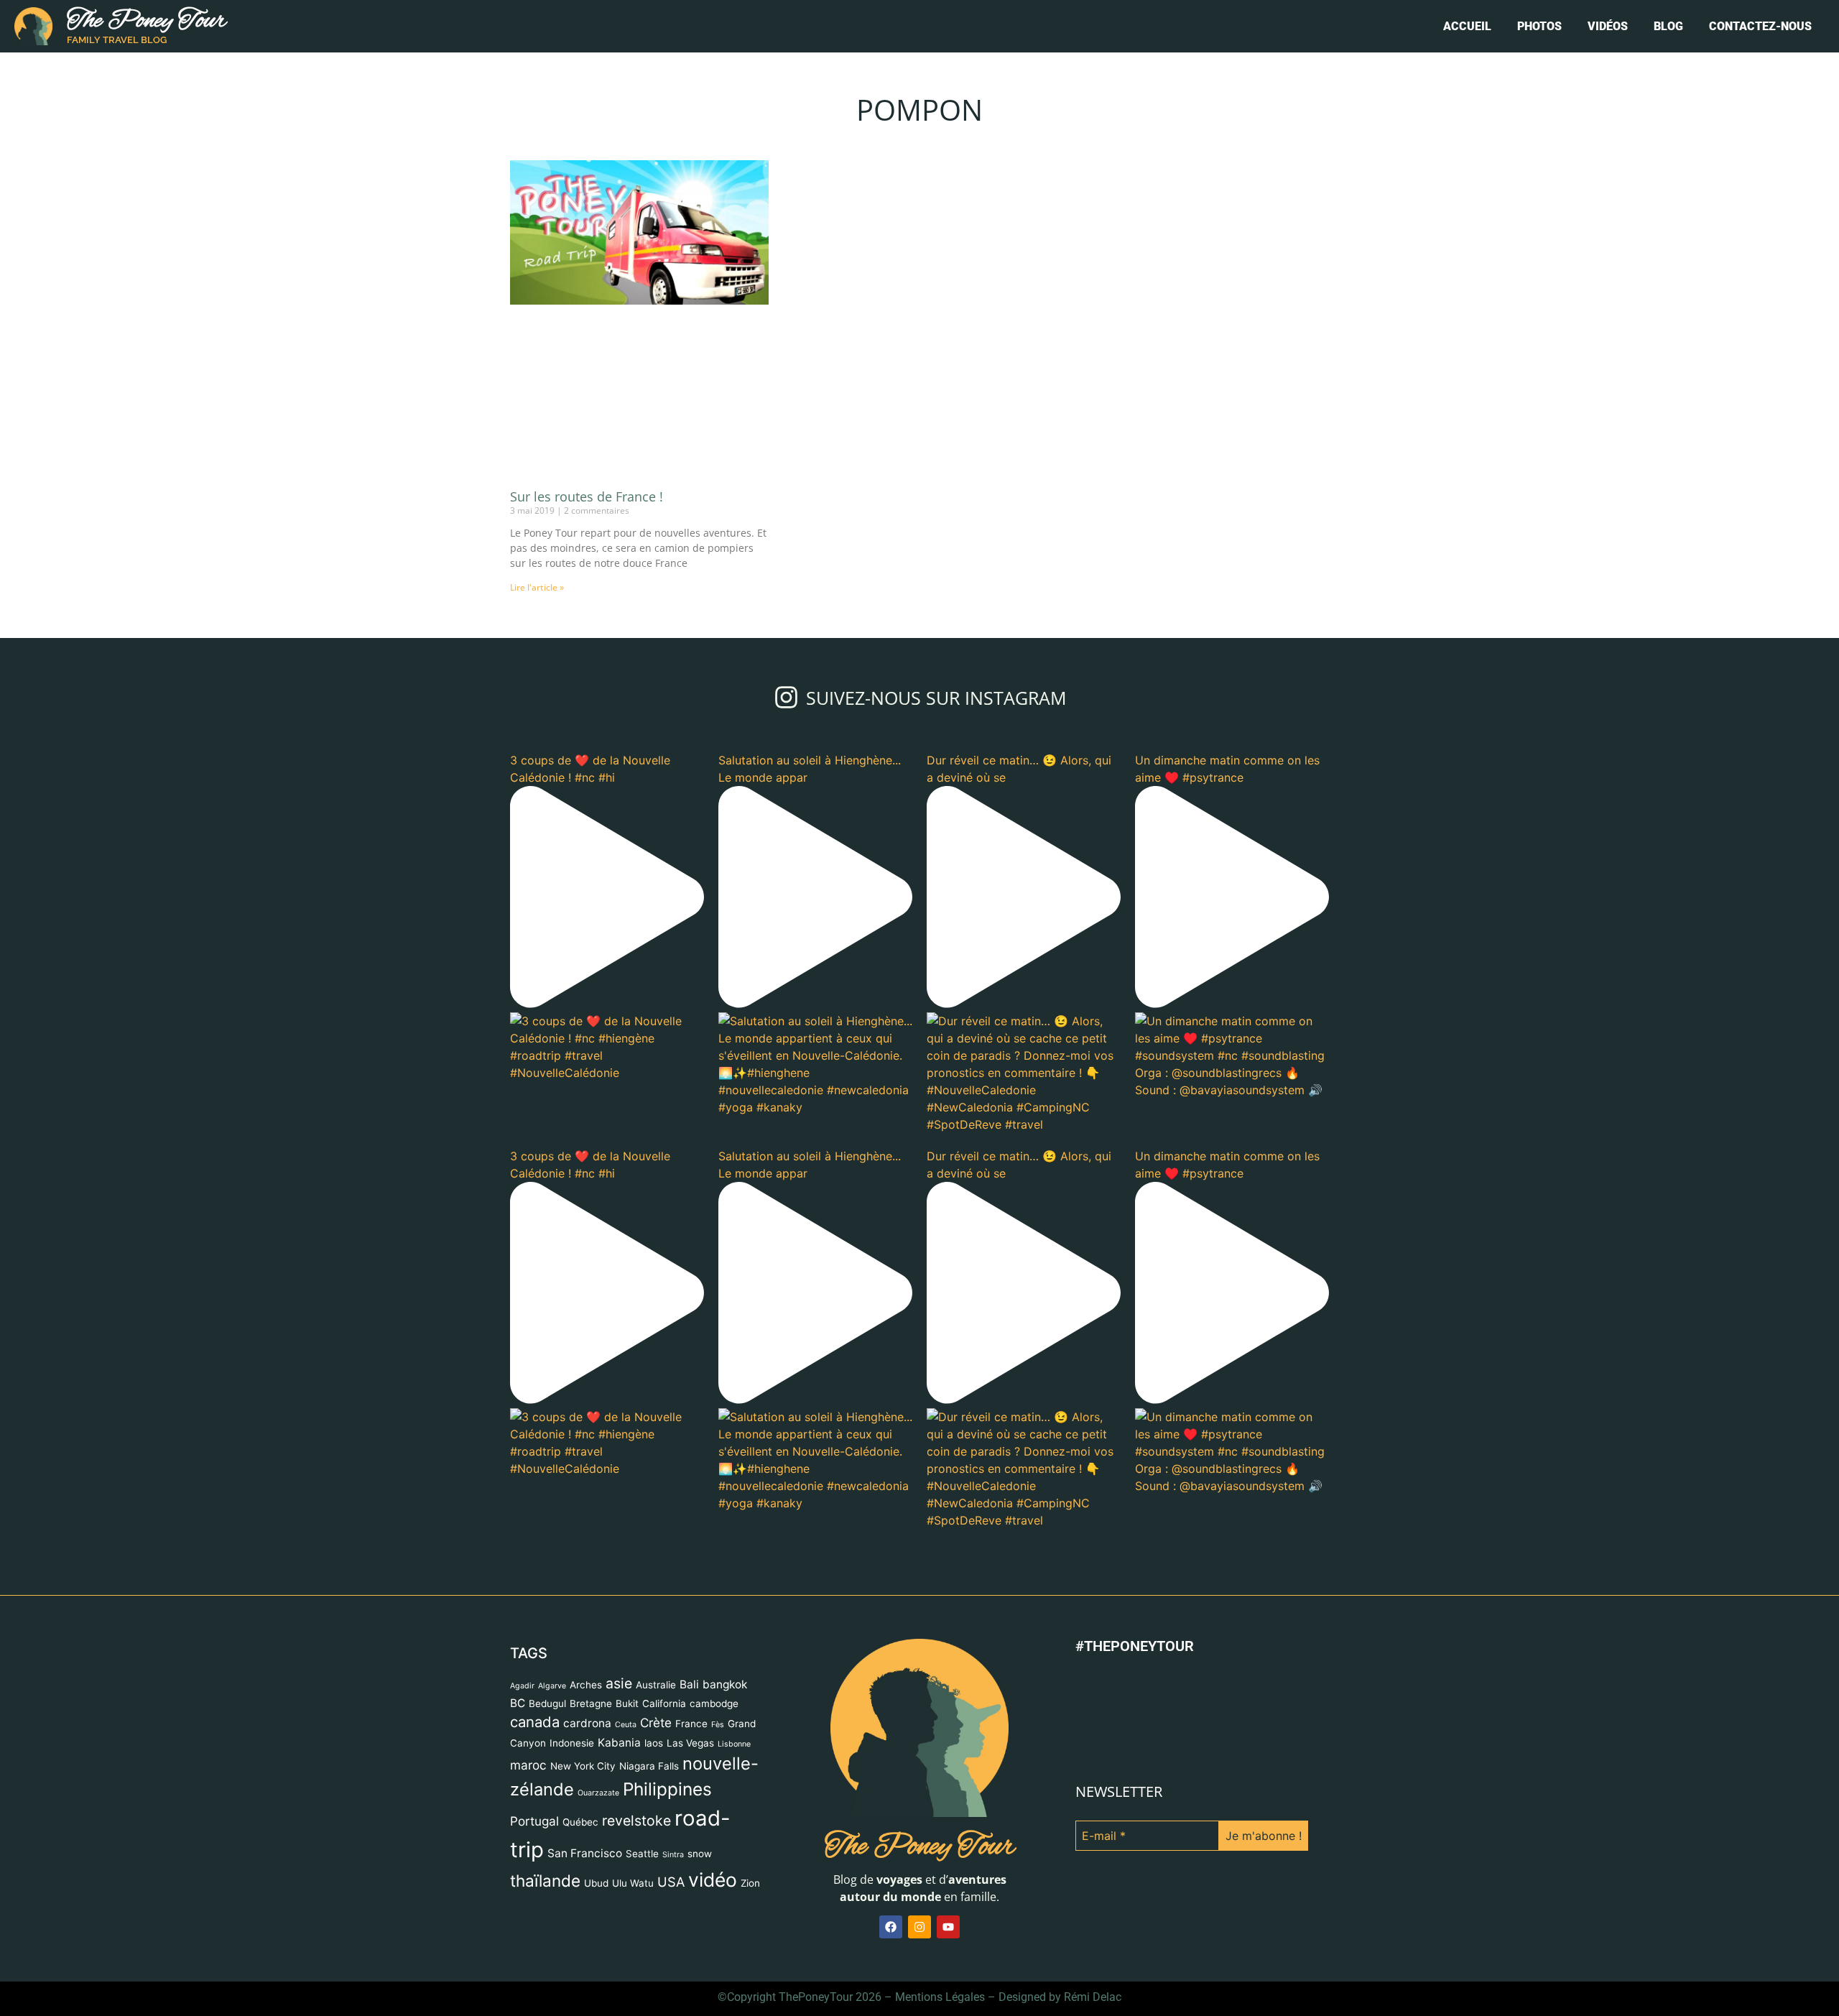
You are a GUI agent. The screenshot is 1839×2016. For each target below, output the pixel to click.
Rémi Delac (1093, 1997)
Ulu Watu (633, 1883)
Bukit (627, 1703)
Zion (750, 1883)
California (664, 1703)
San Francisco (585, 1853)
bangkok (725, 1684)
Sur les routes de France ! (587, 496)
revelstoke (636, 1821)
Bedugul (547, 1703)
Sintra (673, 1855)
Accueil (1467, 26)
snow (700, 1854)
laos (654, 1743)
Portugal (534, 1821)
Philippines (667, 1789)
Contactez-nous (1760, 26)
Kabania (619, 1743)
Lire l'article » (537, 587)
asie (619, 1683)
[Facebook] (891, 1927)
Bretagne (591, 1703)
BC (518, 1703)
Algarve (552, 1686)
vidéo (713, 1879)
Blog (1668, 26)
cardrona (587, 1723)
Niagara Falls (649, 1766)
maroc (528, 1765)
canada (535, 1722)
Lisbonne (734, 1744)
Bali (689, 1684)
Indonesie (572, 1743)
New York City (583, 1766)
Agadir (522, 1686)
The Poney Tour (147, 21)
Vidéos (1608, 26)
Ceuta (626, 1725)
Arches (586, 1685)
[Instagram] (919, 1927)
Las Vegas (690, 1743)
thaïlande (545, 1881)
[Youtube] (948, 1927)
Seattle (642, 1854)
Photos (1539, 26)
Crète (656, 1723)
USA (671, 1882)
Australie (656, 1685)
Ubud (596, 1883)
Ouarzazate (598, 1793)
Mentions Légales (940, 1997)
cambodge (714, 1703)
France (691, 1724)
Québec (580, 1822)
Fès (718, 1725)
